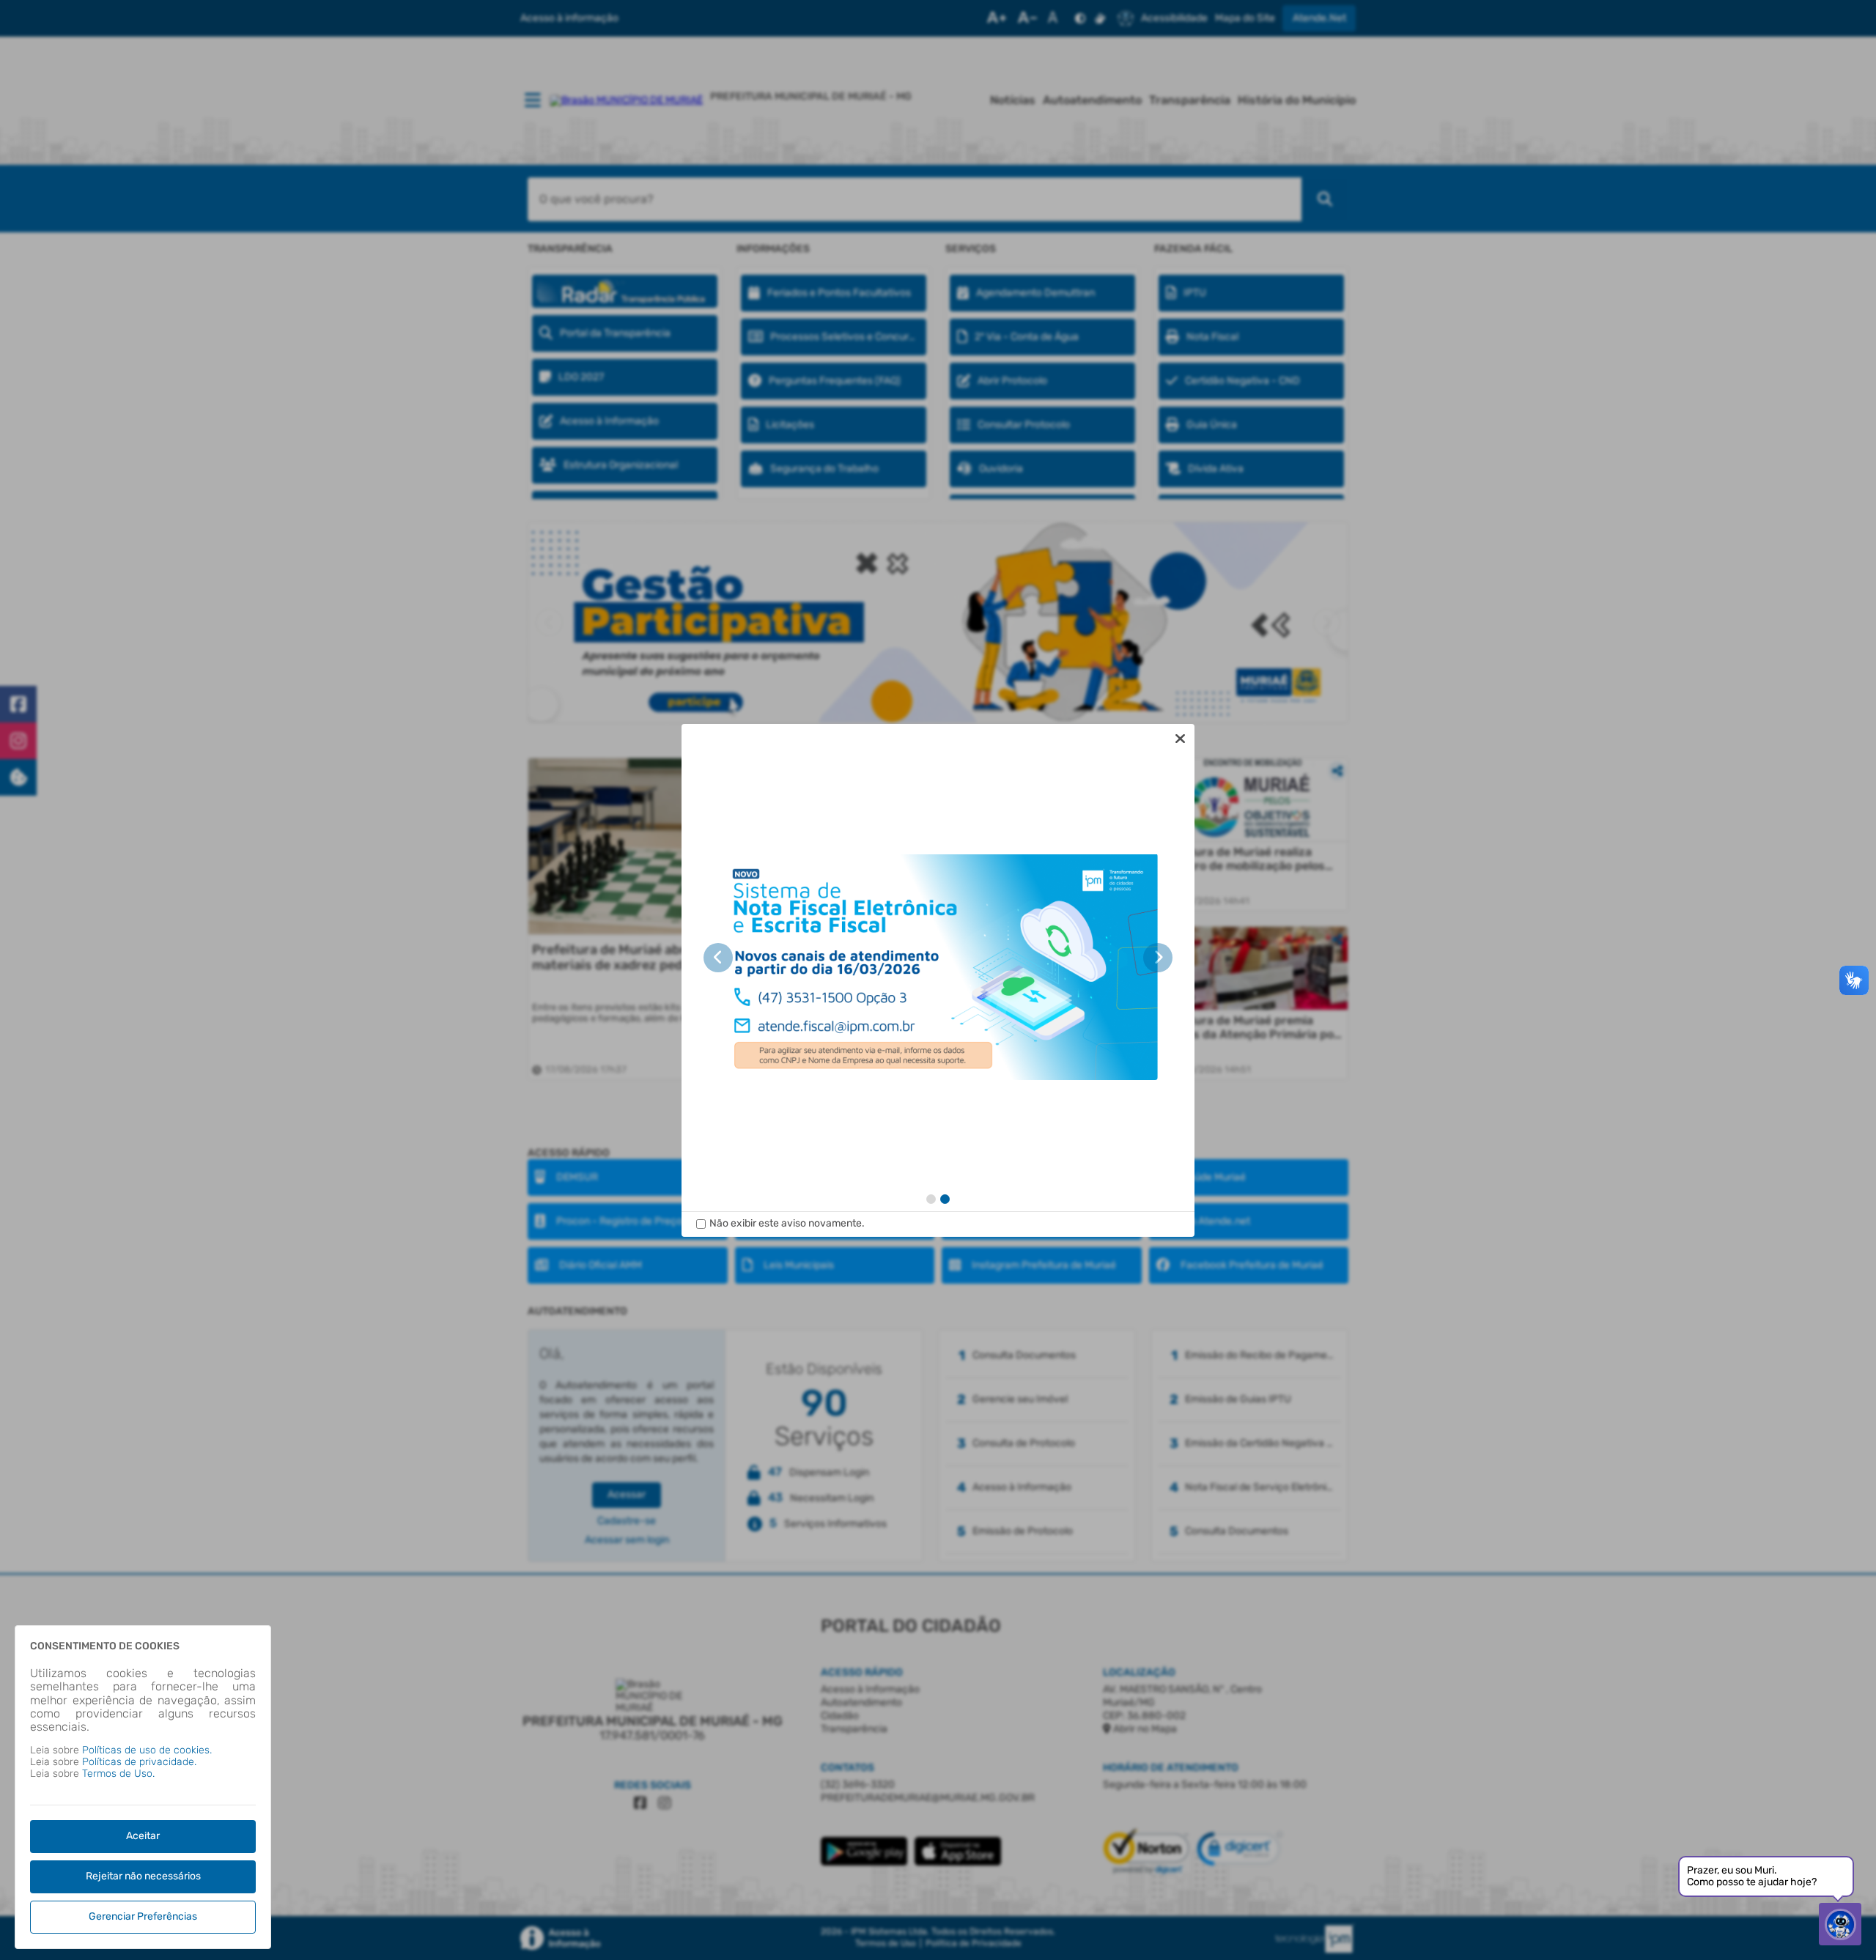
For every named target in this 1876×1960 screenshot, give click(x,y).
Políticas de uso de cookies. (147, 1750)
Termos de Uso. (118, 1774)
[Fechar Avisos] (1180, 739)
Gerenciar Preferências (143, 1916)
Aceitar (143, 1836)
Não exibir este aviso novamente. (787, 1224)
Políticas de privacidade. (139, 1762)
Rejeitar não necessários (143, 1876)
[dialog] (938, 980)
